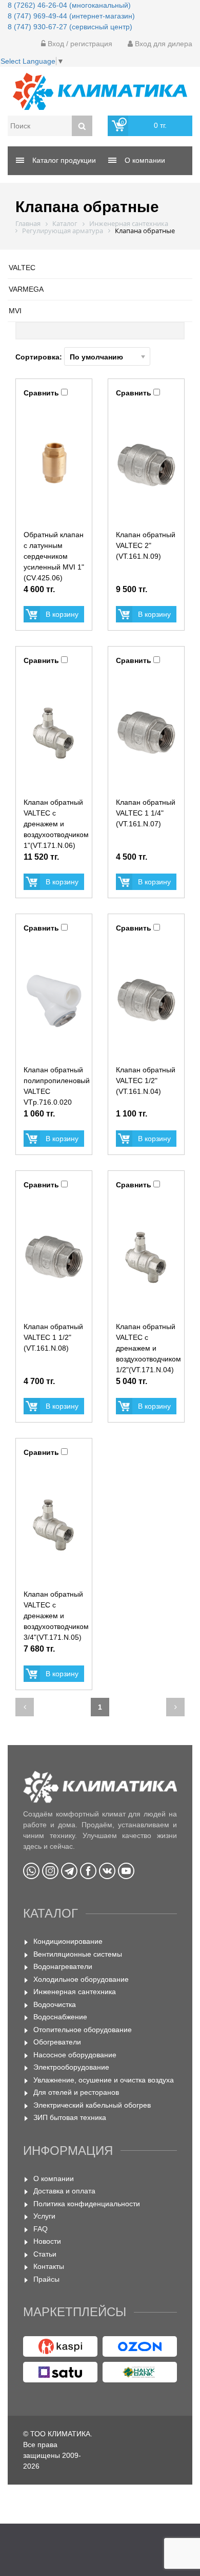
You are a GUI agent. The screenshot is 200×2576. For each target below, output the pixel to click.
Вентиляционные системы (78, 1954)
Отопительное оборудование (83, 2030)
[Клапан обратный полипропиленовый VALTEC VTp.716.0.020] (54, 1000)
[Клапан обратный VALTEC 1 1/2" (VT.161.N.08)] (54, 1257)
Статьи (45, 2254)
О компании (54, 2179)
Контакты (49, 2266)
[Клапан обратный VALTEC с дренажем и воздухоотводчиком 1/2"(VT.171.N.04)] (146, 1257)
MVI (15, 311)
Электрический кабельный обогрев (92, 2105)
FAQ (41, 2229)
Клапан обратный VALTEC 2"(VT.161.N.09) (146, 545)
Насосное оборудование (75, 2055)
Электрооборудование (71, 2067)
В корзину (62, 614)
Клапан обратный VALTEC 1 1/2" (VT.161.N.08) (53, 1337)
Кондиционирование (68, 1941)
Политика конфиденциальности (87, 2204)
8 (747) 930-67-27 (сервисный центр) (70, 27)
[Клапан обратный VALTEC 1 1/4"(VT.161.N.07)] (146, 733)
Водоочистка (55, 2004)
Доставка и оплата (64, 2191)
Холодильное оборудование (81, 1979)
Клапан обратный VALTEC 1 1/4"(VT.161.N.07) (146, 813)
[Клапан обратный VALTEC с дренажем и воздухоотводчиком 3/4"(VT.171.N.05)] (54, 1525)
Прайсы (46, 2279)
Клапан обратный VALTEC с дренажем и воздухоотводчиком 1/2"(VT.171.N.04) (148, 1348)
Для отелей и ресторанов (76, 2092)
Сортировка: (40, 357)
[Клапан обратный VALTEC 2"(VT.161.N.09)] (146, 465)
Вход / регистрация (79, 44)
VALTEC (22, 268)
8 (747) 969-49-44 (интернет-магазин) (71, 16)
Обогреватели (57, 2042)
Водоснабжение (60, 2017)
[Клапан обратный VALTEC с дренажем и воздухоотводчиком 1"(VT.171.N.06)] (54, 733)
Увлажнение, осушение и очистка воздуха (104, 2080)
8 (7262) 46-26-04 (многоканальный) (69, 5)
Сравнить (41, 393)
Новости (47, 2241)
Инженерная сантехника (75, 1992)
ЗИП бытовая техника (70, 2117)
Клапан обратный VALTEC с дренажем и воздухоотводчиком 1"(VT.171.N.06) (56, 824)
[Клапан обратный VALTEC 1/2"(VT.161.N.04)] (146, 1000)
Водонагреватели (63, 1966)
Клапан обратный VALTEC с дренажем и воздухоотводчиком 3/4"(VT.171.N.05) (56, 1616)
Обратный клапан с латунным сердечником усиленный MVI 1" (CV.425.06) (54, 556)
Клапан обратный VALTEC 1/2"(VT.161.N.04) (146, 1081)
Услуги (44, 2216)
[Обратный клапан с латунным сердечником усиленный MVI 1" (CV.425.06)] (54, 465)
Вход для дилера (163, 44)
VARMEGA (26, 289)
